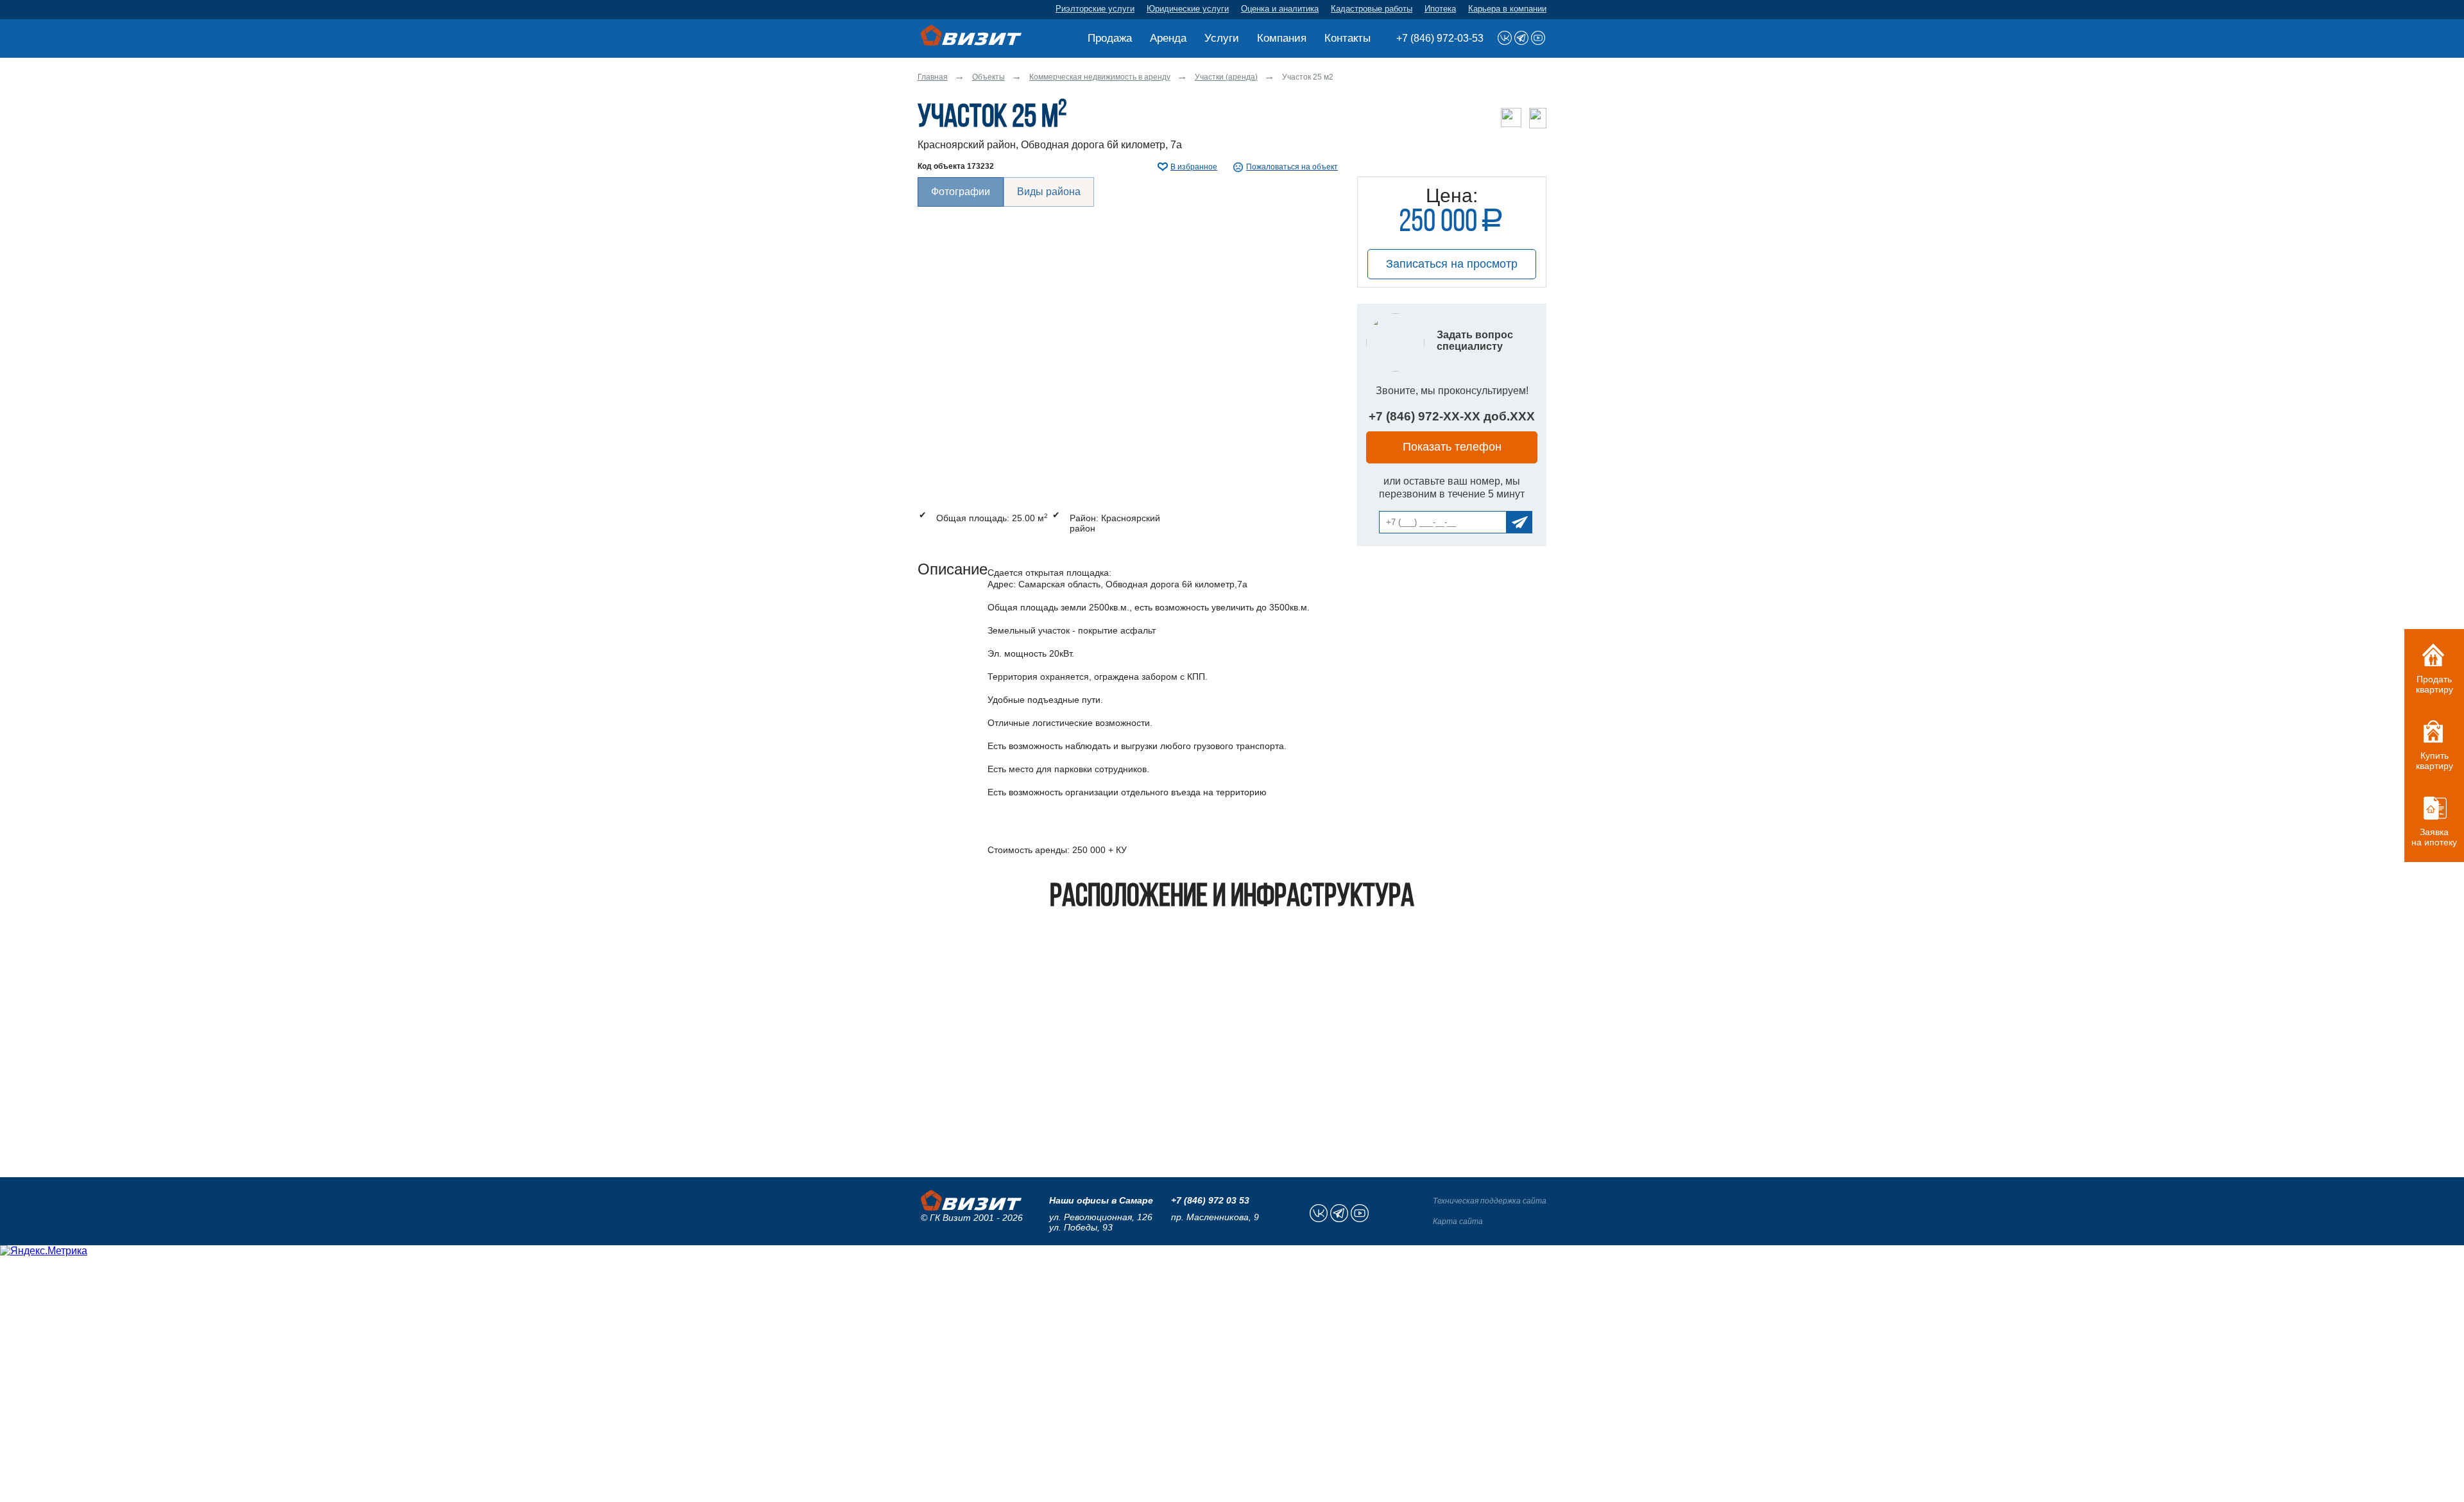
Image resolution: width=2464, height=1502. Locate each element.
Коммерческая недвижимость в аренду (1100, 77)
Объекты (988, 77)
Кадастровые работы (1372, 9)
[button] (1128, 335)
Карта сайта (1458, 1221)
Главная (933, 77)
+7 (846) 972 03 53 (1210, 1200)
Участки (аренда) (1226, 77)
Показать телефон (1452, 447)
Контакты (1347, 38)
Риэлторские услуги (1095, 9)
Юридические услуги (1188, 9)
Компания (1282, 38)
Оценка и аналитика (1280, 9)
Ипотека (1440, 9)
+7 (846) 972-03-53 (1440, 38)
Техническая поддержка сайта (1490, 1201)
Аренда (1168, 38)
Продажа (1110, 38)
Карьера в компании (1507, 9)
